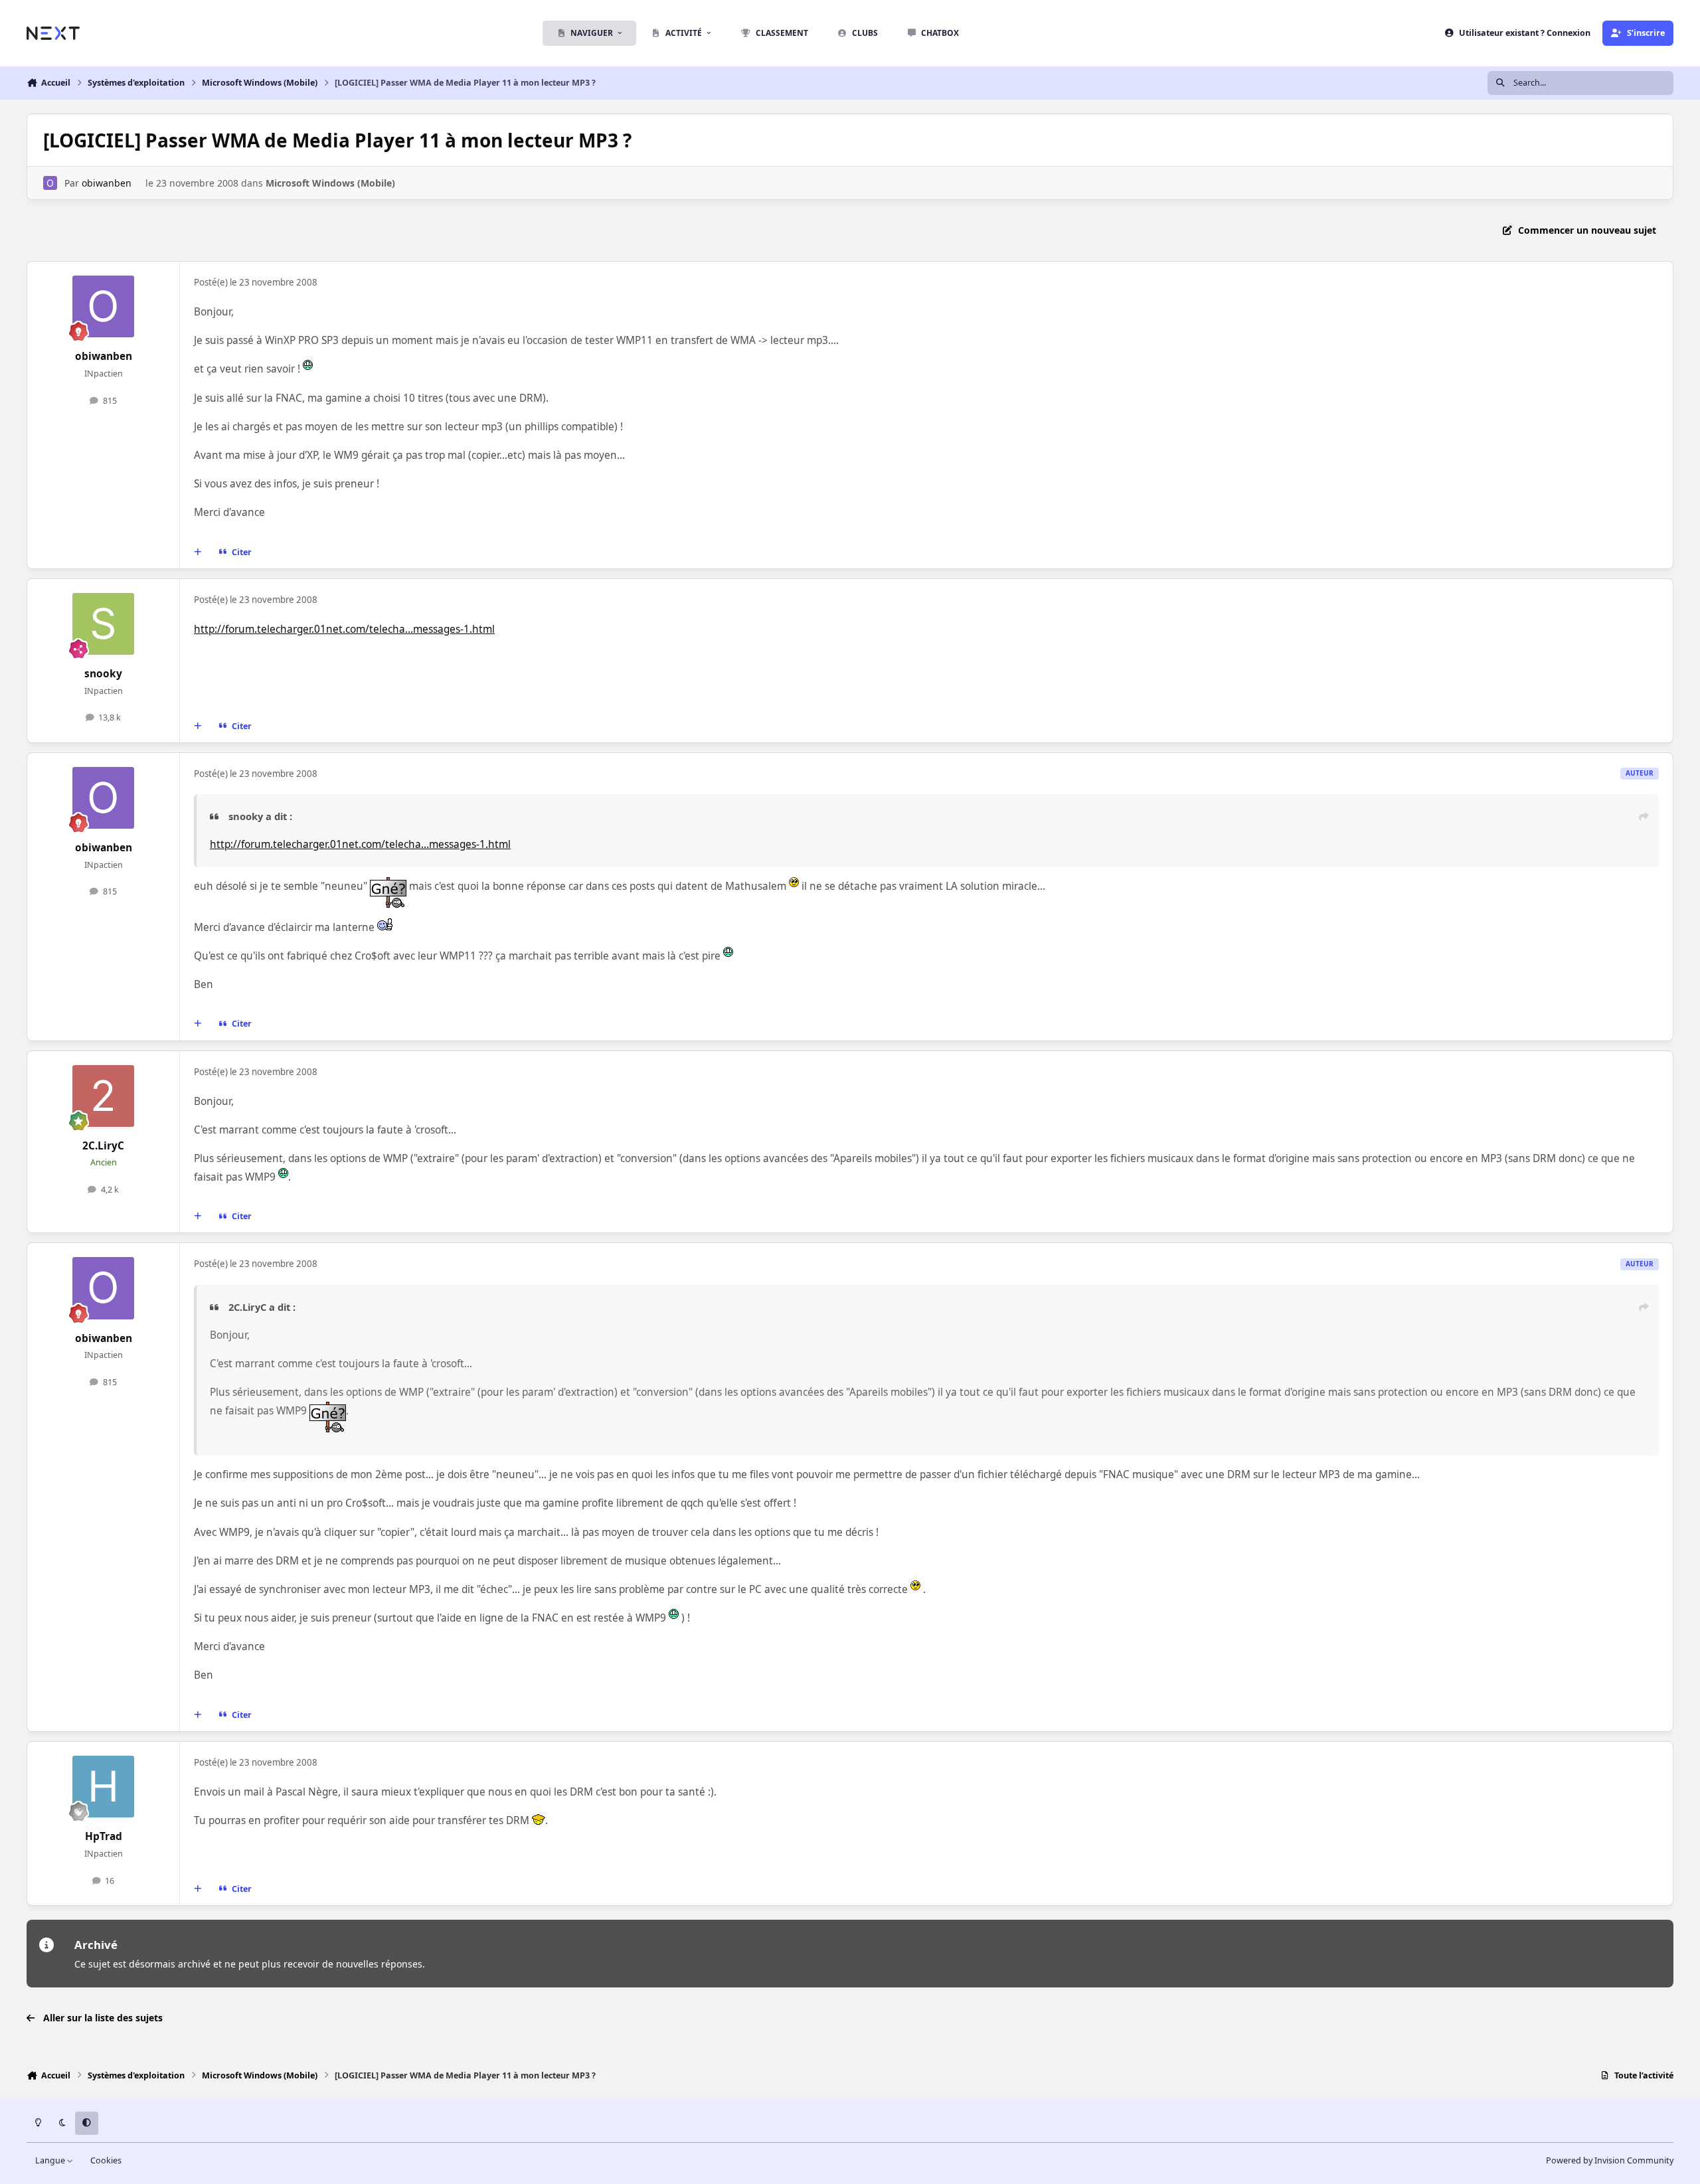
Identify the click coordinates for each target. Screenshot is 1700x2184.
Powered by (1610, 2160)
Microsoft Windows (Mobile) (330, 183)
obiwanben (107, 183)
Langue (51, 2160)
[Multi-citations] (198, 552)
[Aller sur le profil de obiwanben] (50, 183)
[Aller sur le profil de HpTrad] (104, 1787)
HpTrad (104, 1836)
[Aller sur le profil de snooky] (104, 624)
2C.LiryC (103, 1146)
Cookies (106, 2160)
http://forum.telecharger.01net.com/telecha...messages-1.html (344, 629)
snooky (103, 674)
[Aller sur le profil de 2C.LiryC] (104, 1096)
